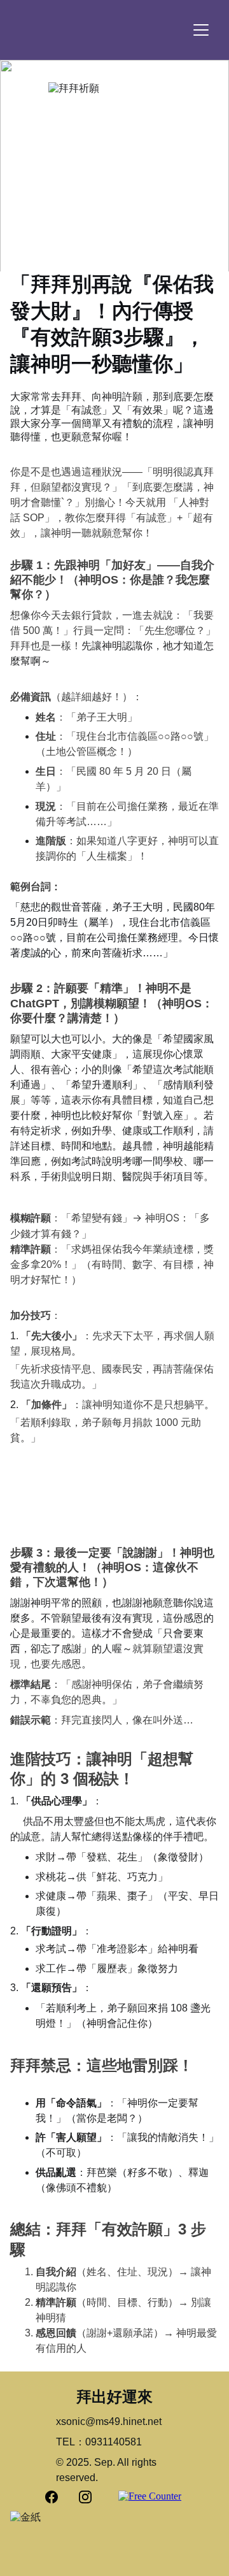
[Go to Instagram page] (85, 2497)
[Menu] (201, 30)
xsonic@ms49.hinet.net (109, 2421)
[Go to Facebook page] (58, 2497)
